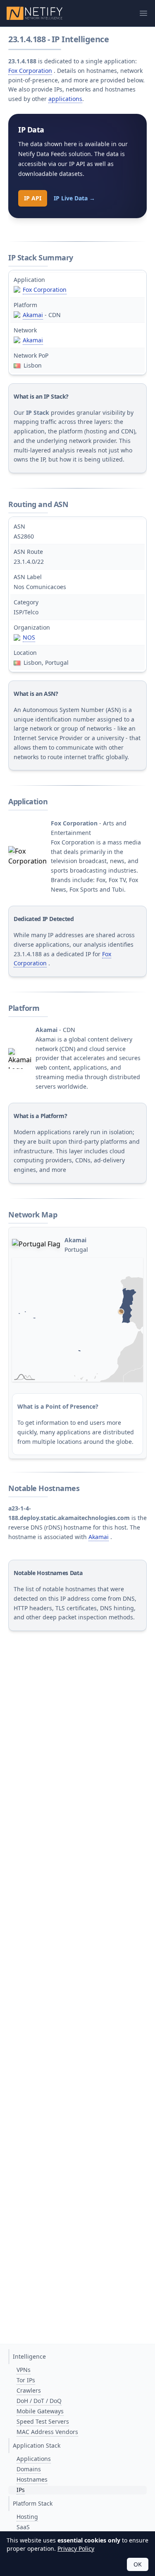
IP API (33, 198)
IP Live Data (74, 198)
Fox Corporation (30, 71)
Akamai (33, 315)
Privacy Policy (76, 2548)
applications (65, 99)
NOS (29, 637)
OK (138, 2564)
